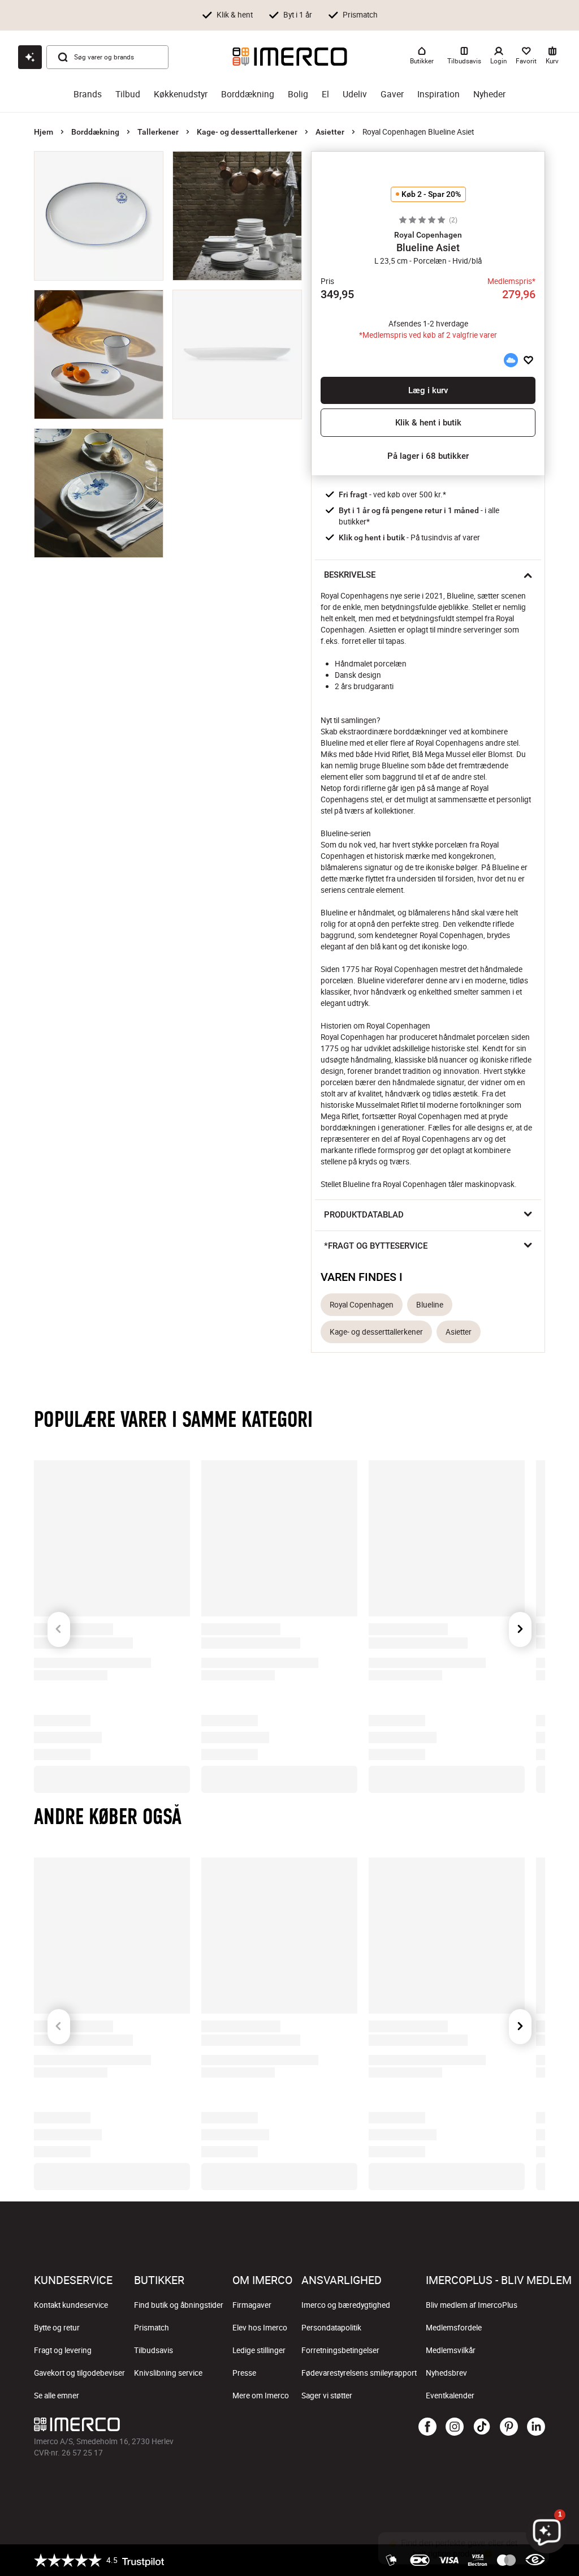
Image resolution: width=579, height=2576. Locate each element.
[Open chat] (30, 57)
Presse (244, 2373)
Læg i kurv (428, 390)
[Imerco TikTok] (482, 2427)
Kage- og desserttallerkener (247, 132)
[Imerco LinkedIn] (536, 2427)
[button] (428, 235)
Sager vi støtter (327, 2396)
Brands (88, 94)
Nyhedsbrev (446, 2373)
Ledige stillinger (259, 2350)
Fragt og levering (63, 2350)
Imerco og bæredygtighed (346, 2305)
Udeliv (355, 94)
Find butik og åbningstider (179, 2305)
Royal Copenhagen (362, 1305)
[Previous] (59, 1610)
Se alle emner (57, 2396)
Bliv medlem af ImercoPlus (472, 2305)
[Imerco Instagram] (455, 2427)
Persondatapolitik (331, 2328)
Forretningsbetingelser (340, 2350)
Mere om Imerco (261, 2396)
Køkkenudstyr (181, 94)
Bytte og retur (57, 2328)
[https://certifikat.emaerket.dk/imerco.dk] (535, 2560)
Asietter (330, 132)
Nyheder (489, 94)
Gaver (392, 94)
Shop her (416, 14)
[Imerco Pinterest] (509, 2427)
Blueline (430, 1305)
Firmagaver (252, 2305)
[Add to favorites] (528, 360)
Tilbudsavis (154, 2350)
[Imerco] (290, 57)
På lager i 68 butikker (428, 456)
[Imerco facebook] (427, 2427)
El (325, 94)
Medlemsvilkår (451, 2350)
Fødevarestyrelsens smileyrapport (359, 2373)
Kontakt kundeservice (71, 2305)
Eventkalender (450, 2396)
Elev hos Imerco (260, 2328)
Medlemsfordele (454, 2328)
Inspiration (438, 94)
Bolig (298, 94)
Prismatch (152, 2328)
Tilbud (128, 94)
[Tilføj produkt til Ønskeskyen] (511, 360)
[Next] (520, 1610)
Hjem (44, 132)
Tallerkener (158, 132)
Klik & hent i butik (428, 423)
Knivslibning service (168, 2373)
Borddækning (248, 94)
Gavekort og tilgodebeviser (79, 2373)
